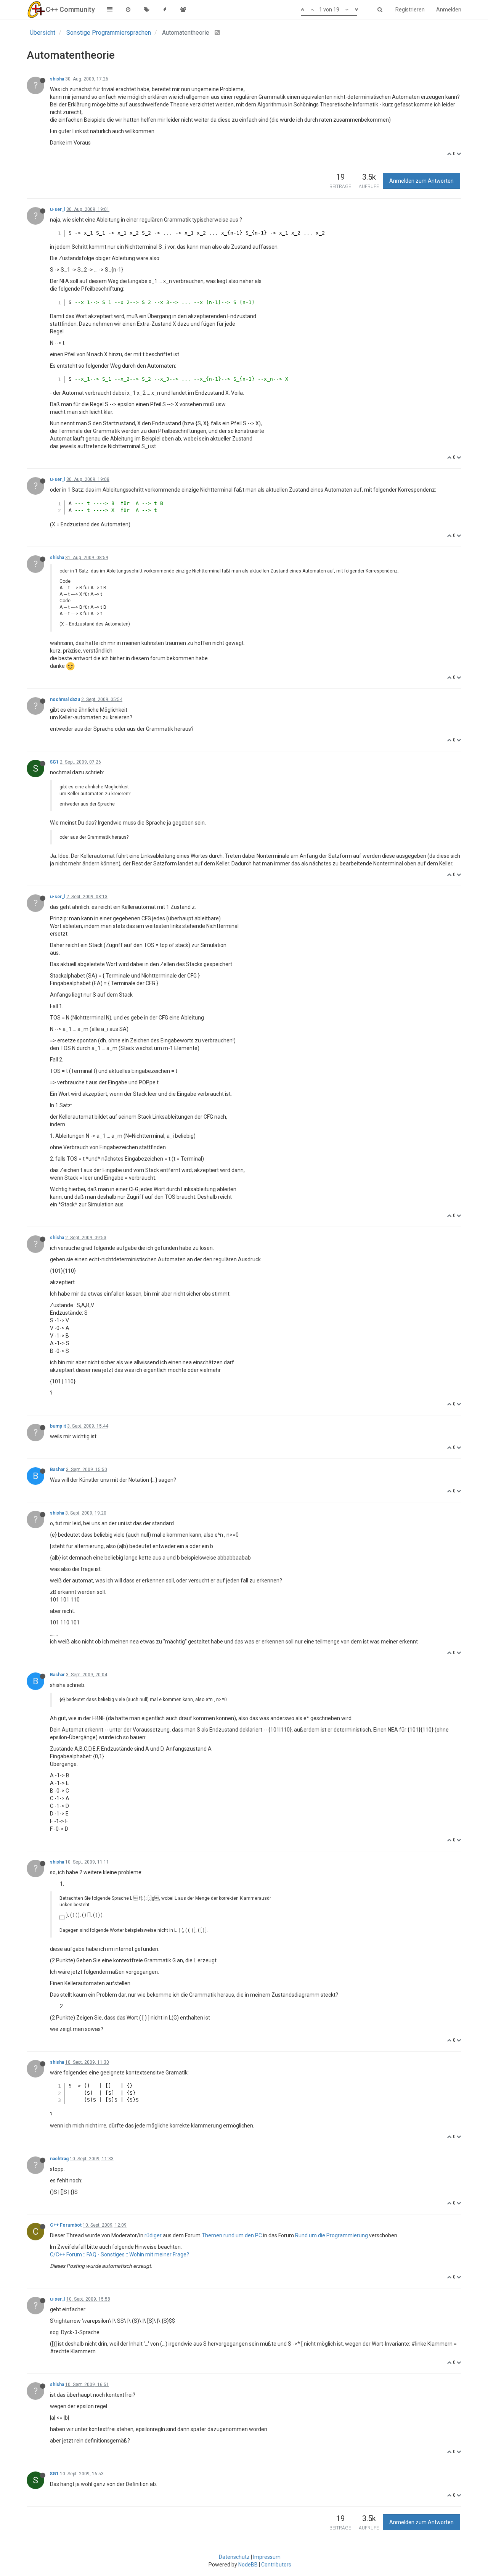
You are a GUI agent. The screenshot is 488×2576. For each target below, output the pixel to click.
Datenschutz (234, 2557)
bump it (58, 1426)
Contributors (276, 2565)
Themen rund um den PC (232, 2235)
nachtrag (59, 2159)
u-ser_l (58, 209)
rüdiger (153, 2235)
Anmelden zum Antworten (421, 181)
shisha (57, 79)
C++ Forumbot (66, 2225)
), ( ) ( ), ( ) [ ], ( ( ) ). (85, 1915)
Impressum (267, 2557)
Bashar (57, 1470)
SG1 (54, 762)
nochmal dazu (65, 699)
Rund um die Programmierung (331, 2235)
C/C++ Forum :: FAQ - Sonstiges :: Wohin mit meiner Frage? (120, 2254)
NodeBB (248, 2565)
